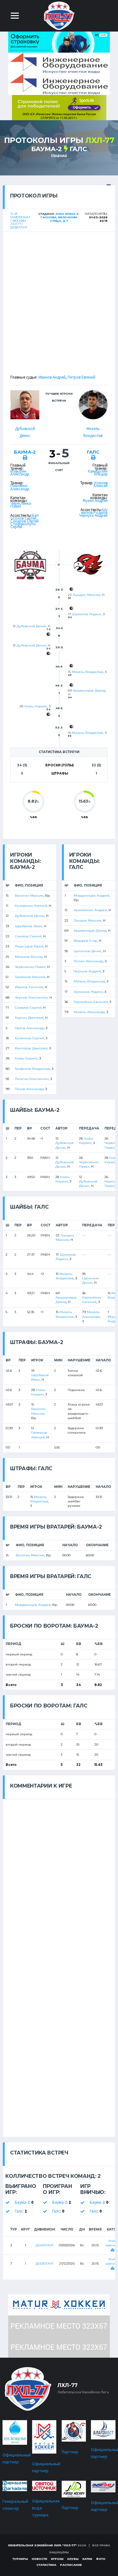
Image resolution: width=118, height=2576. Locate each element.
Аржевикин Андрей (90, 910)
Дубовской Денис (31, 626)
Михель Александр (89, 1012)
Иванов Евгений (29, 987)
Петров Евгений (81, 377)
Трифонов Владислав (32, 1069)
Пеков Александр (29, 1089)
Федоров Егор (85, 941)
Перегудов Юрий (29, 946)
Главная (59, 156)
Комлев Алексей (101, 484)
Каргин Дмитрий (29, 1018)
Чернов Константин (31, 997)
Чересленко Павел (21, 505)
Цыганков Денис (88, 951)
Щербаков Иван (28, 926)
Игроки (57, 2559)
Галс (78, 149)
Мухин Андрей (95, 501)
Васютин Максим (29, 896)
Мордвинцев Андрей (91, 896)
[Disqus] (59, 1878)
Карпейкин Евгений (91, 1002)
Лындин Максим (87, 595)
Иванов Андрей (52, 377)
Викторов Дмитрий (31, 1048)
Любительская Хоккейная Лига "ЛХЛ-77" (42, 2545)
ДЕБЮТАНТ (45, 2245)
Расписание (71, 2565)
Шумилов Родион (94, 511)
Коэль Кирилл (36, 706)
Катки (87, 2559)
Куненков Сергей (29, 1038)
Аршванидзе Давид (89, 690)
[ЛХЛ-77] (59, 107)
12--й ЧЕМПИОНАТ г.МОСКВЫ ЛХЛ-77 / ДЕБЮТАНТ (20, 221)
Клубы (73, 2559)
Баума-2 (47, 149)
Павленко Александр (20, 487)
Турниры (20, 2559)
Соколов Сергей (28, 936)
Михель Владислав (87, 672)
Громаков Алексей (30, 977)
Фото (101, 2559)
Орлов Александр (29, 1028)
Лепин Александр (88, 961)
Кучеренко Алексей (31, 906)
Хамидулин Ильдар (98, 473)
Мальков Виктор (29, 957)
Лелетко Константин (32, 1079)
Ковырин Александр (20, 473)
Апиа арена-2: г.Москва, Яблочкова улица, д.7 (60, 217)
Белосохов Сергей (25, 517)
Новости (39, 2559)
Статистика (46, 2565)
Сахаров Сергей (28, 1008)
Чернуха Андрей (93, 515)
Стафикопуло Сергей (23, 525)
